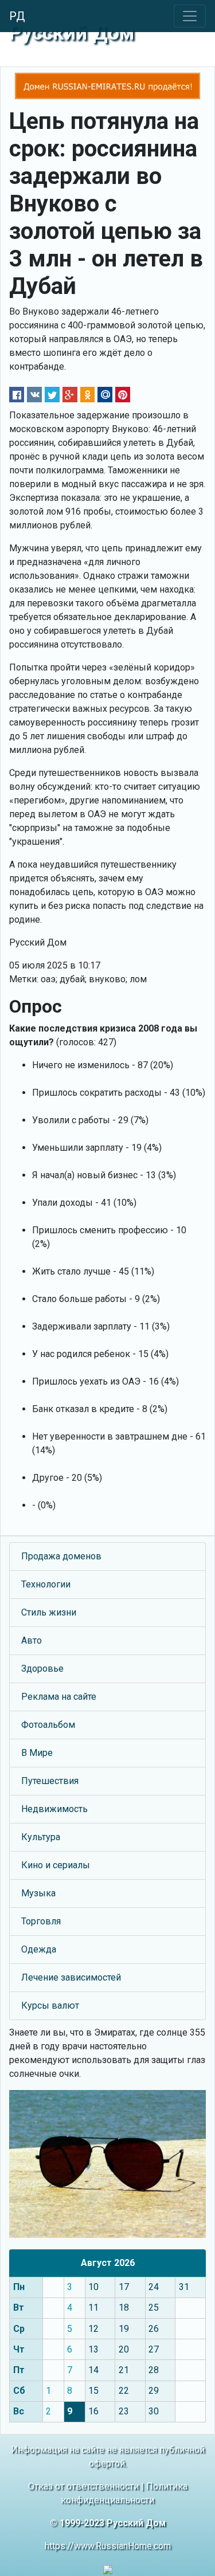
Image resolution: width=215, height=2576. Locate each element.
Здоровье (42, 1669)
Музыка (38, 1893)
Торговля (41, 1921)
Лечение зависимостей (71, 1977)
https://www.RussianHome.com (108, 2546)
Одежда (39, 1949)
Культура (41, 1837)
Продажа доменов (61, 1556)
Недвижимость (54, 1809)
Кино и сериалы (56, 1865)
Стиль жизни (49, 1612)
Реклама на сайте (59, 1697)
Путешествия (50, 1781)
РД (17, 16)
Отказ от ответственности (83, 2486)
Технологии (46, 1584)
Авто (32, 1640)
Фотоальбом (48, 1725)
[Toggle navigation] (190, 16)
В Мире (37, 1753)
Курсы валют (50, 2005)
